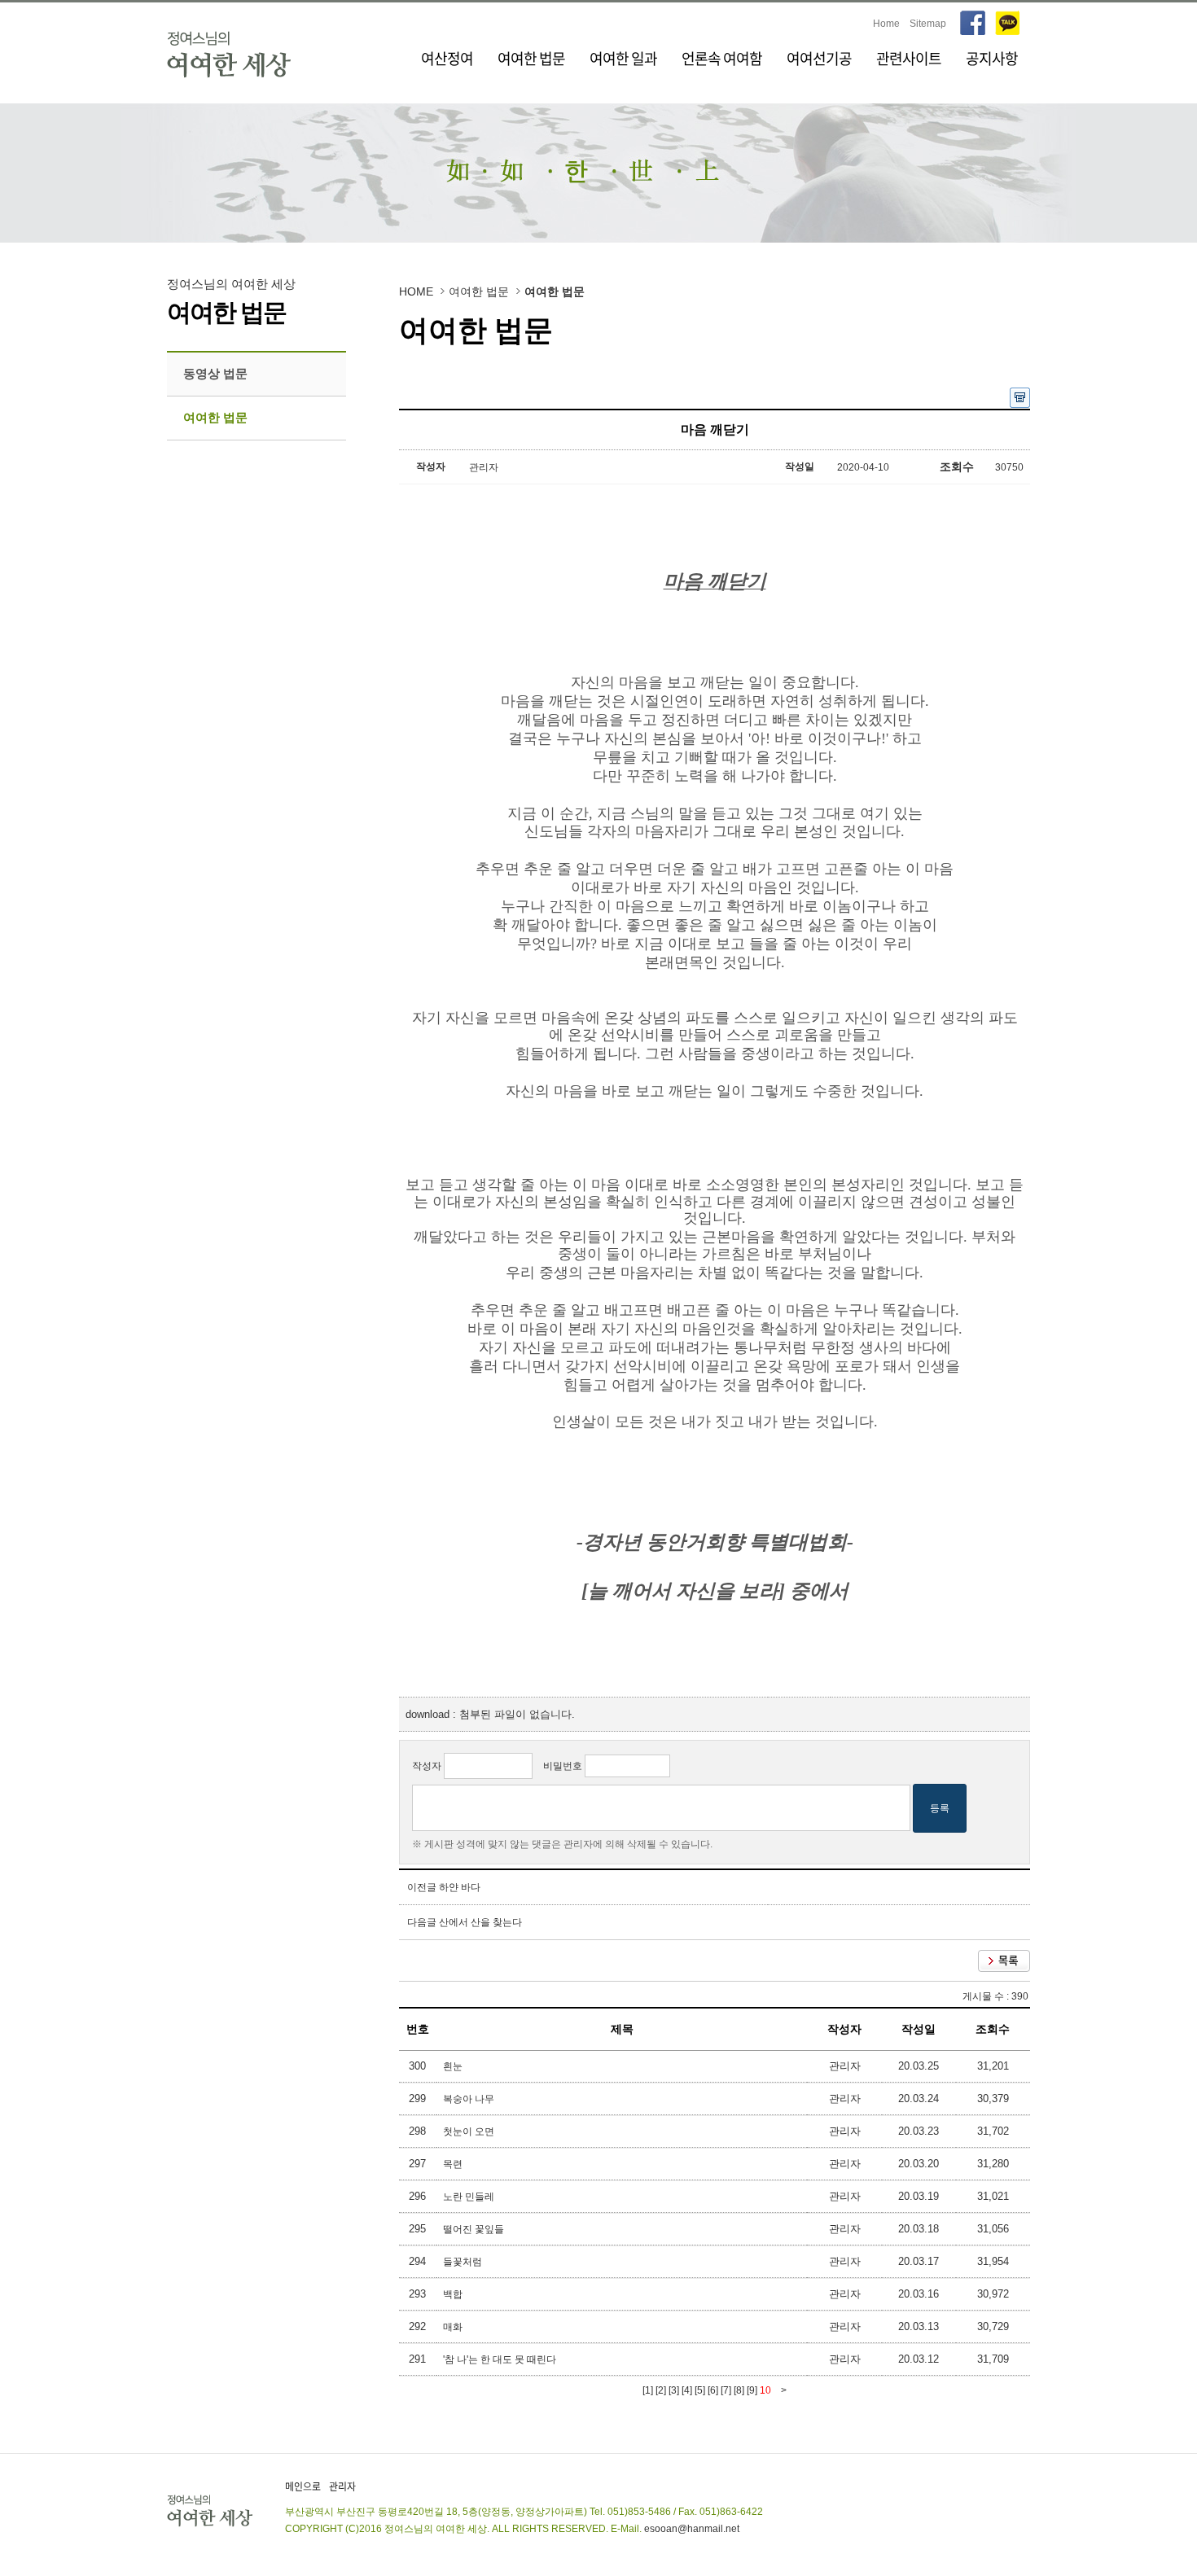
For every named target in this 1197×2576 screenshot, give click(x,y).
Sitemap (928, 24)
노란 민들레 (470, 2197)
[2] (661, 2390)
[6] (713, 2390)
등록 (940, 1808)
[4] (687, 2390)
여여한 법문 (531, 58)
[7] (726, 2390)
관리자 (342, 2486)
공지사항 (992, 58)
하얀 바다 (460, 1887)
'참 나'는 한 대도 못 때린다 (501, 2359)
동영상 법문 (215, 373)
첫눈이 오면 (470, 2131)
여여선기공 (819, 58)
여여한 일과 (623, 58)
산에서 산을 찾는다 (480, 1922)
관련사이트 (909, 58)
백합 (454, 2294)
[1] (648, 2390)
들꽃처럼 (464, 2262)
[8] (739, 2390)
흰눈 (454, 2066)
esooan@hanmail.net (692, 2529)
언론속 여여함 (722, 58)
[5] (700, 2390)
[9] (752, 2390)
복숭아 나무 (470, 2099)
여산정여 (447, 58)
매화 (454, 2327)
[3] (674, 2390)
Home (886, 24)
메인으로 (303, 2486)
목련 (454, 2164)
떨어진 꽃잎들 (475, 2229)
